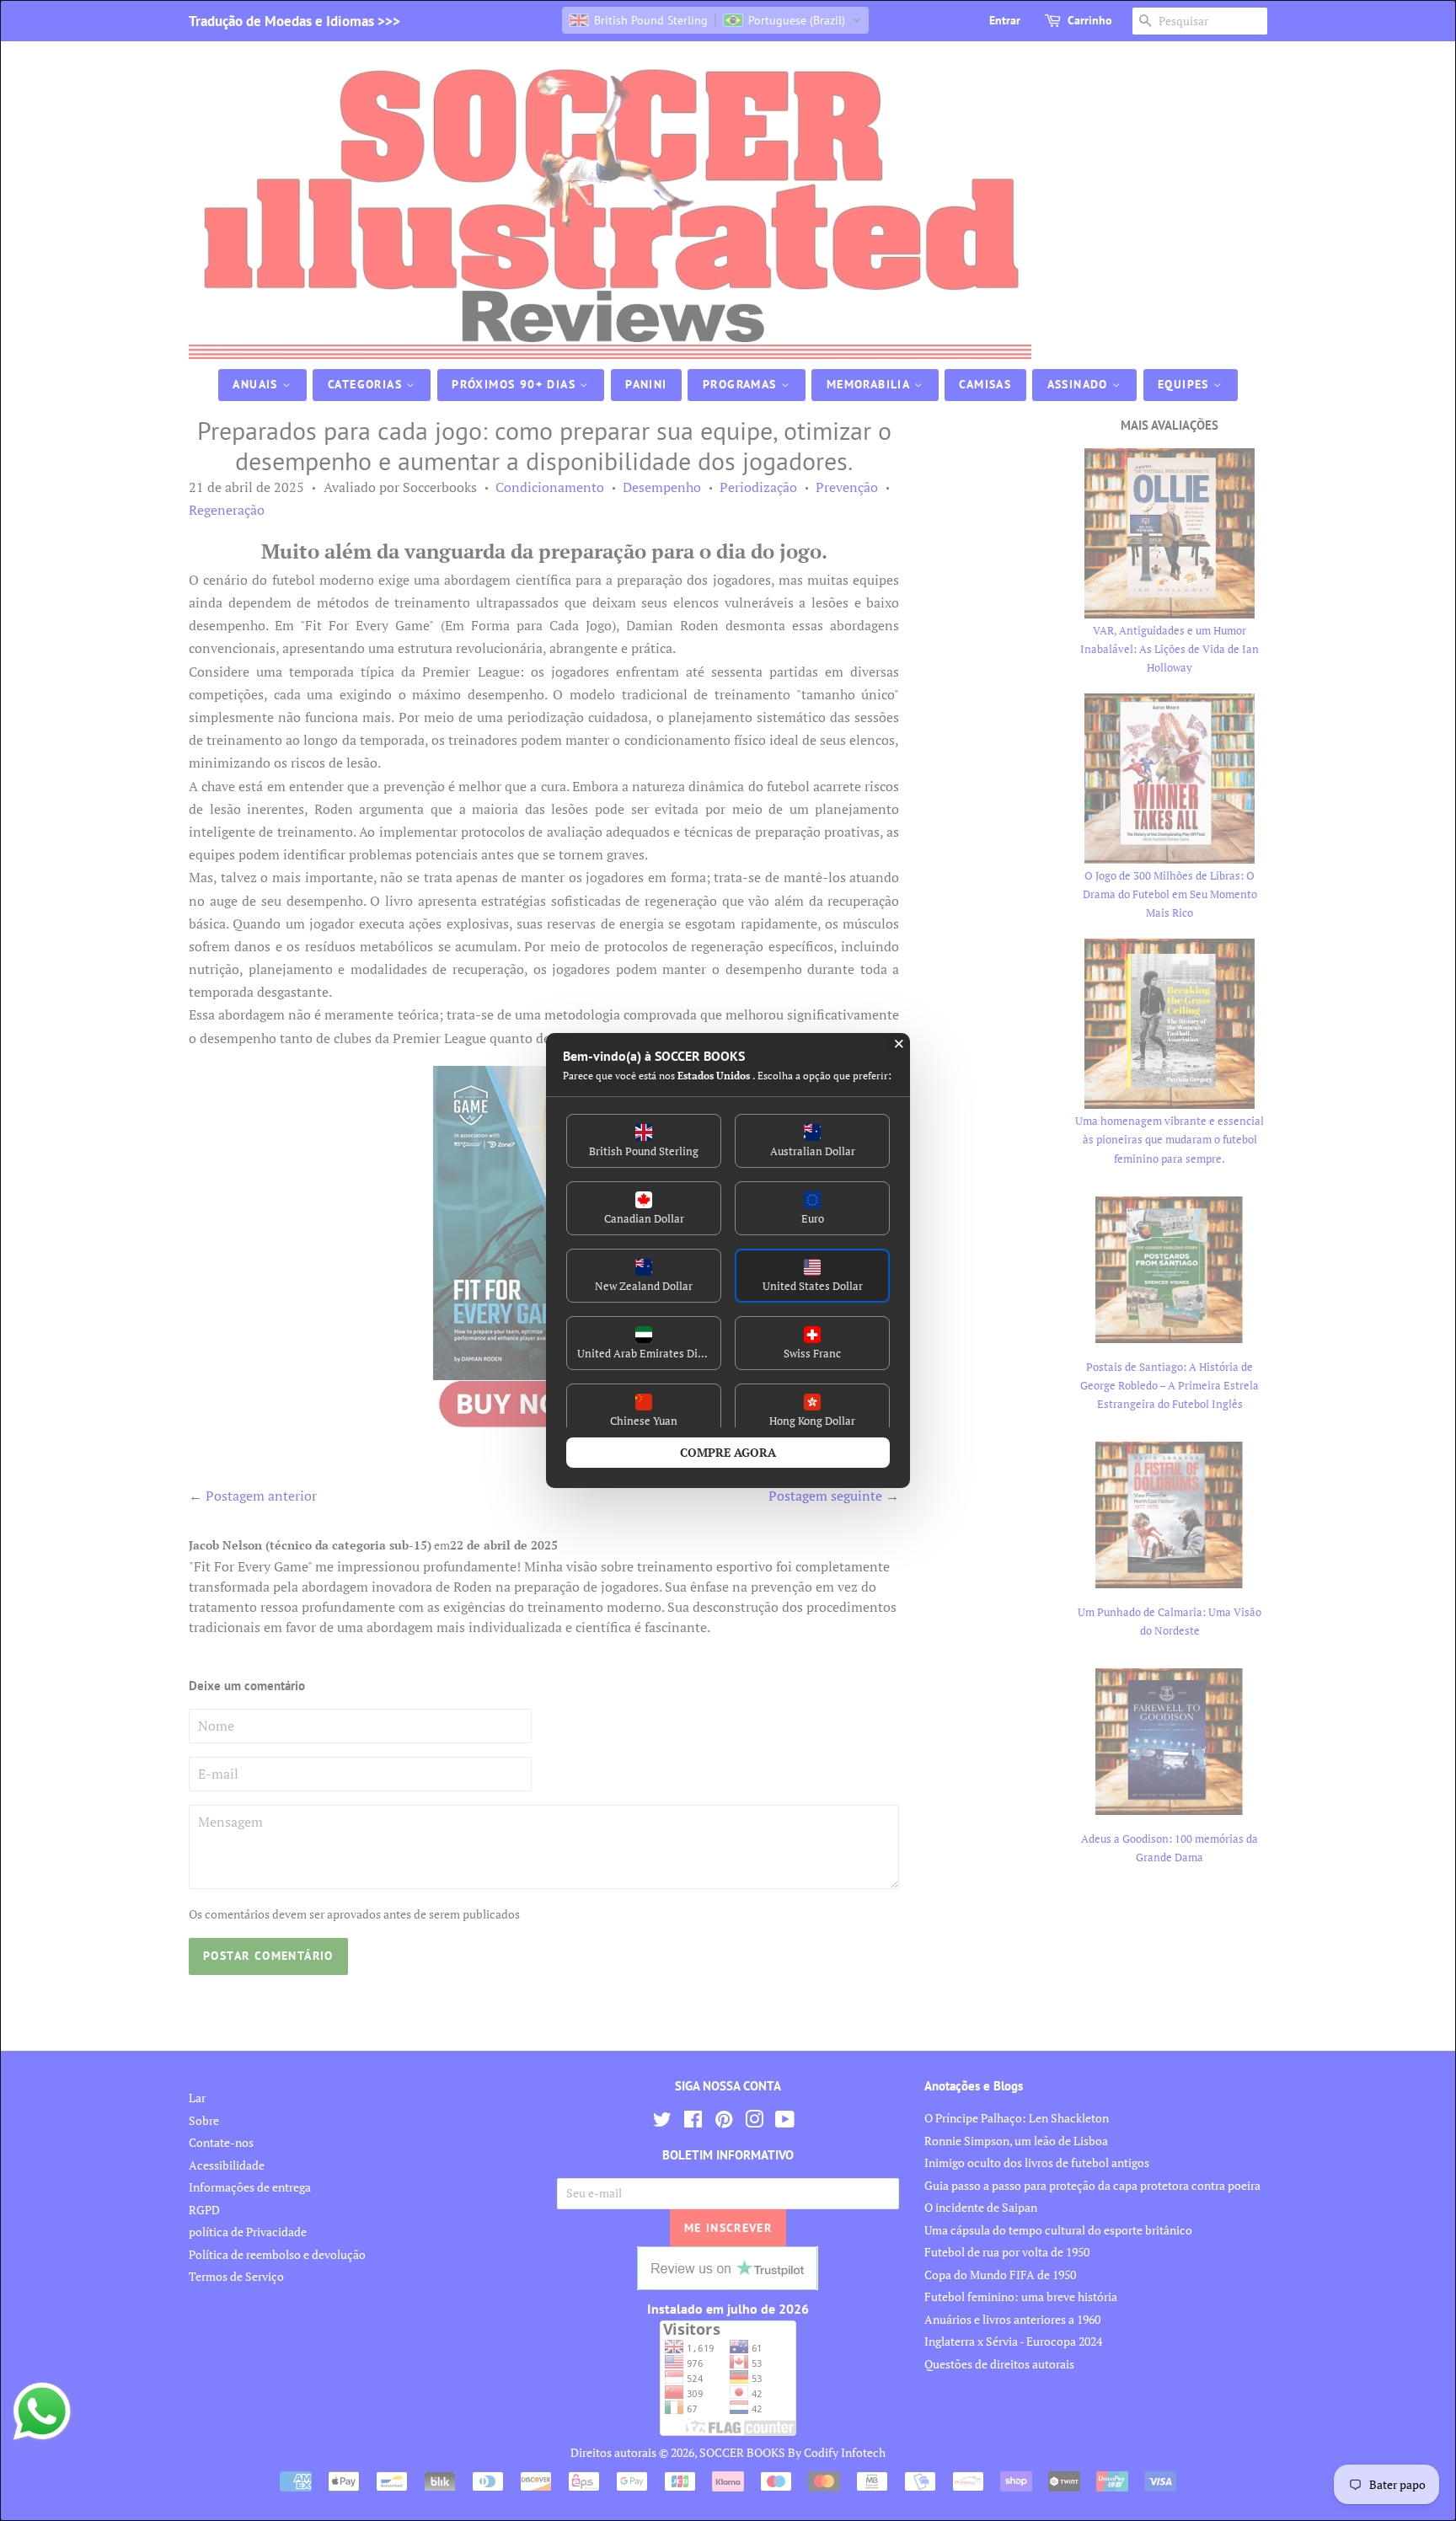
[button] (644, 1141)
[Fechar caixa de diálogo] (899, 1044)
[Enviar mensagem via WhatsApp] (42, 2411)
